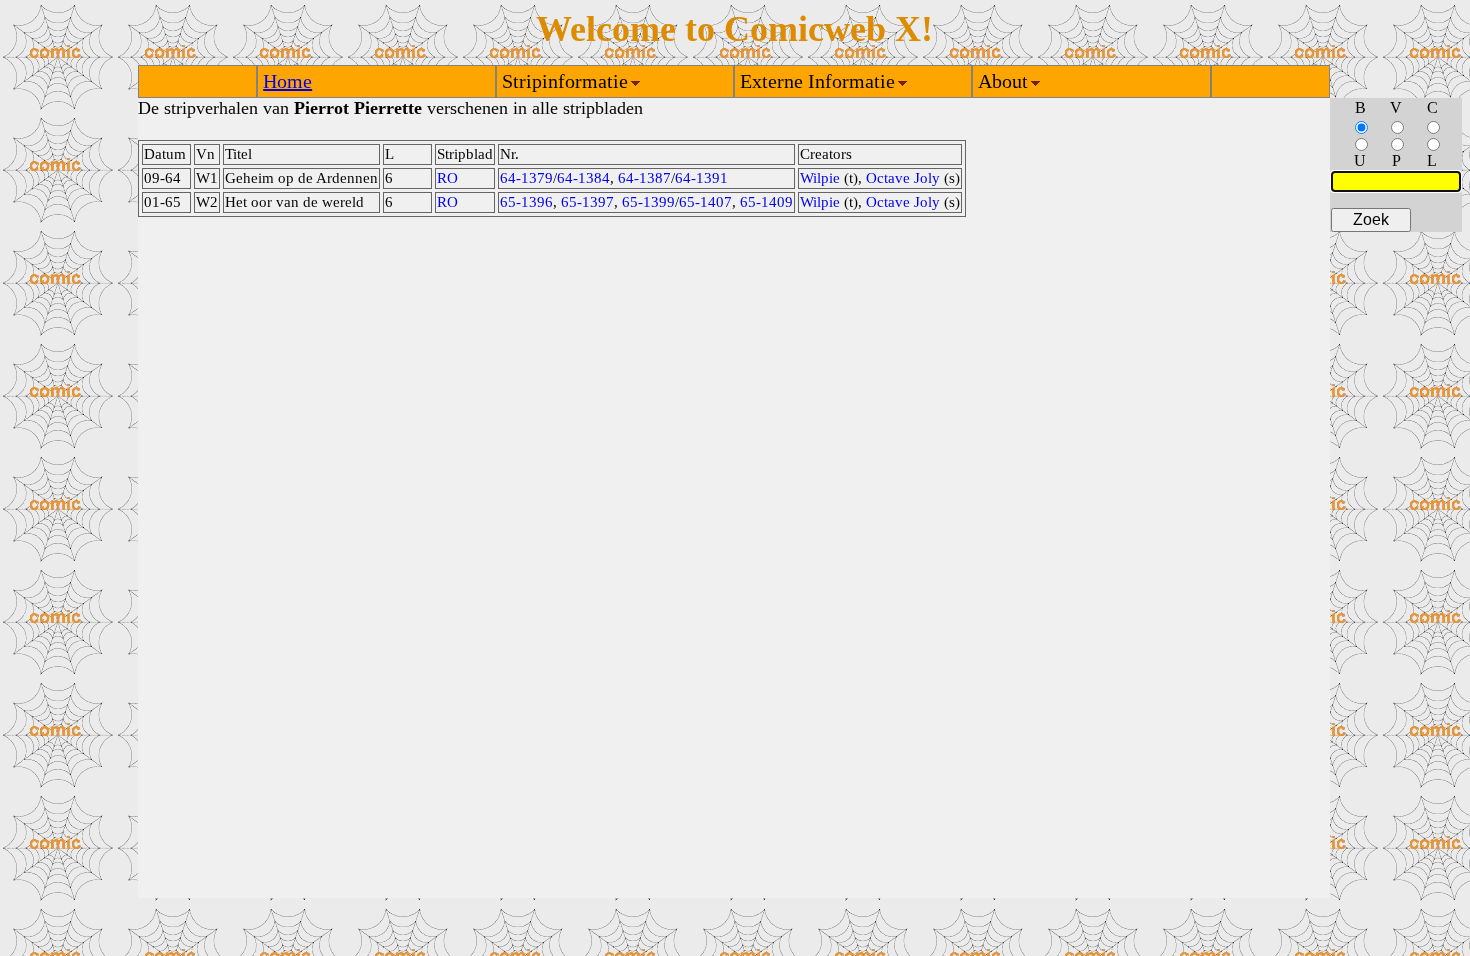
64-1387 (644, 178)
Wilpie (820, 178)
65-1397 (587, 202)
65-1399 (648, 202)
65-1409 (766, 202)
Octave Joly (903, 178)
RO (447, 178)
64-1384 (583, 178)
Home (287, 81)
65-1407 (705, 202)
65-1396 (526, 202)
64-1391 (701, 178)
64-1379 (526, 178)
